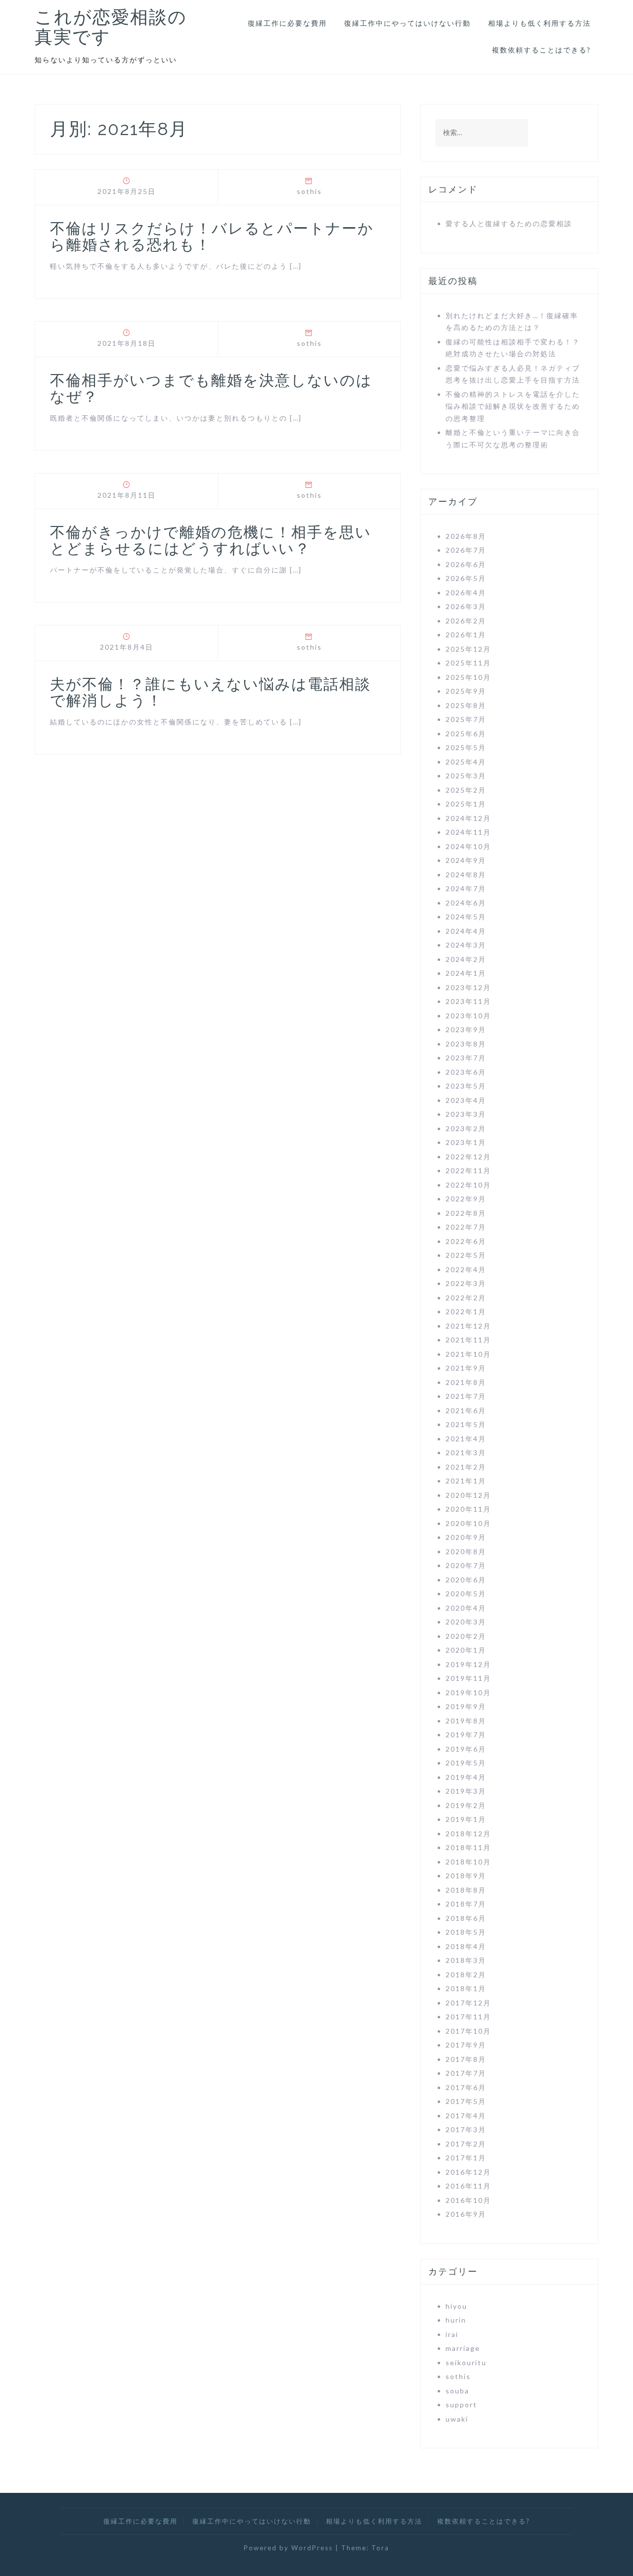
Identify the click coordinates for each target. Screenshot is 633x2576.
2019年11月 (468, 1678)
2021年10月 (468, 1354)
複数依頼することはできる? (542, 50)
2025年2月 (466, 790)
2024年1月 (466, 973)
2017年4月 (466, 2116)
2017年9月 (466, 2045)
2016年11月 (468, 2186)
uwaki (457, 2419)
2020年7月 (466, 1565)
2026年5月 (466, 578)
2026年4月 (466, 593)
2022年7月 (466, 1227)
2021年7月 (466, 1396)
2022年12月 (468, 1157)
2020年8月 (466, 1551)
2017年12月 (468, 2003)
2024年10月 (468, 846)
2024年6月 (466, 903)
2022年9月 (466, 1199)
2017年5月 (466, 2101)
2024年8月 (466, 875)
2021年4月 (466, 1439)
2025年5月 (466, 747)
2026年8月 (466, 536)
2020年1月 (466, 1650)
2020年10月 (468, 1523)
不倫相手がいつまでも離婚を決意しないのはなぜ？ (211, 388)
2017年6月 (466, 2087)
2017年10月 (468, 2031)
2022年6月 (466, 1241)
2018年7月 (466, 1904)
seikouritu (466, 2362)
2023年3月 (466, 1114)
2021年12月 (468, 1326)
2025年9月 (466, 691)
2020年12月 (468, 1495)
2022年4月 (466, 1269)
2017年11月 (468, 2017)
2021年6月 (466, 1410)
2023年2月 (466, 1128)
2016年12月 (468, 2172)
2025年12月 (468, 649)
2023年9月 (466, 1029)
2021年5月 (466, 1424)
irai (452, 2334)
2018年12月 (468, 1834)
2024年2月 (466, 959)
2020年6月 (466, 1580)
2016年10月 (468, 2200)
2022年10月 (468, 1185)
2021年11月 (468, 1340)
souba (457, 2391)
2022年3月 (466, 1283)
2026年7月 (466, 550)
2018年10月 (468, 1862)
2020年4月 (466, 1608)
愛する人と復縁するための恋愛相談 (509, 223)
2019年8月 (466, 1721)
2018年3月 (466, 1960)
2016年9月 (466, 2214)
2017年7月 (466, 2073)
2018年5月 (466, 1932)
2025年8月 (466, 705)
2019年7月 (466, 1735)
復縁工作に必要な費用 (287, 23)
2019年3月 (466, 1791)
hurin (456, 2320)
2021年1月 (466, 1481)
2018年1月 (466, 1988)
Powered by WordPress (288, 2548)
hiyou (456, 2306)
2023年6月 (466, 1072)
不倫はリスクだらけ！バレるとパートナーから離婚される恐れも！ (212, 237)
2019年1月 (466, 1819)
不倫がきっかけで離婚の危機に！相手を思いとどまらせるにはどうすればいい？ (211, 540)
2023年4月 (466, 1100)
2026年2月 (466, 621)
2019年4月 (466, 1777)
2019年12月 (468, 1664)
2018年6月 (466, 1918)
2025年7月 (466, 719)
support (461, 2405)
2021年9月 (466, 1368)
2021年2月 (466, 1467)
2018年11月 (468, 1847)
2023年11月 (468, 1001)
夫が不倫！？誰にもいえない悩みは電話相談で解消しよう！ (210, 692)
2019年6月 (466, 1749)
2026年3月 (466, 606)
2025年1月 (466, 804)
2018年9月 (466, 1876)
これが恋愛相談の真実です (111, 27)
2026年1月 (466, 635)
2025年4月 (466, 762)
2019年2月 (466, 1805)
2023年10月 (468, 1016)
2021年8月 (466, 1382)
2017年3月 (466, 2129)
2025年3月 (466, 776)
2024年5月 (466, 917)
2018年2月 (466, 1975)
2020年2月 (466, 1636)
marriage (463, 2348)
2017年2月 (466, 2144)
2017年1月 (466, 2158)
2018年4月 (466, 1946)
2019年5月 (466, 1763)
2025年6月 (466, 734)
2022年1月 (466, 1312)
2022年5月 (466, 1255)
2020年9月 (466, 1537)
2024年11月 (468, 832)
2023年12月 (468, 987)
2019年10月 (468, 1693)
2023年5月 (466, 1086)
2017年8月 (466, 2059)
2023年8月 (466, 1044)
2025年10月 (468, 677)
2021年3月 (466, 1453)
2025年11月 (468, 663)
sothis (309, 191)
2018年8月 (466, 1890)
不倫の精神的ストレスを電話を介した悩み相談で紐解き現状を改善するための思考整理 (513, 406)
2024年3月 (466, 945)
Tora (380, 2548)
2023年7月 (466, 1058)
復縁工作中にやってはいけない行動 (407, 23)
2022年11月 (468, 1170)
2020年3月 (466, 1622)
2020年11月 (468, 1509)
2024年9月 (466, 860)
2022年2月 (466, 1298)
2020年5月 (466, 1594)
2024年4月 (466, 931)
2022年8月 (466, 1213)
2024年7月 (466, 888)
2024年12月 (468, 818)
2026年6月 (466, 564)
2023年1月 (466, 1142)
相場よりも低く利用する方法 (540, 23)
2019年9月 (466, 1706)
